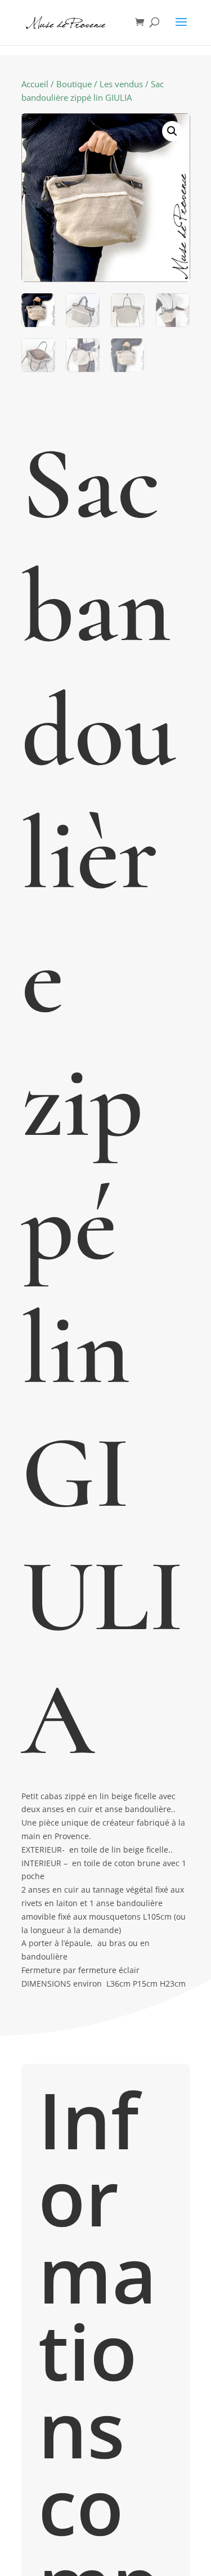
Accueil (35, 84)
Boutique (74, 84)
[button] (172, 131)
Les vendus (121, 84)
